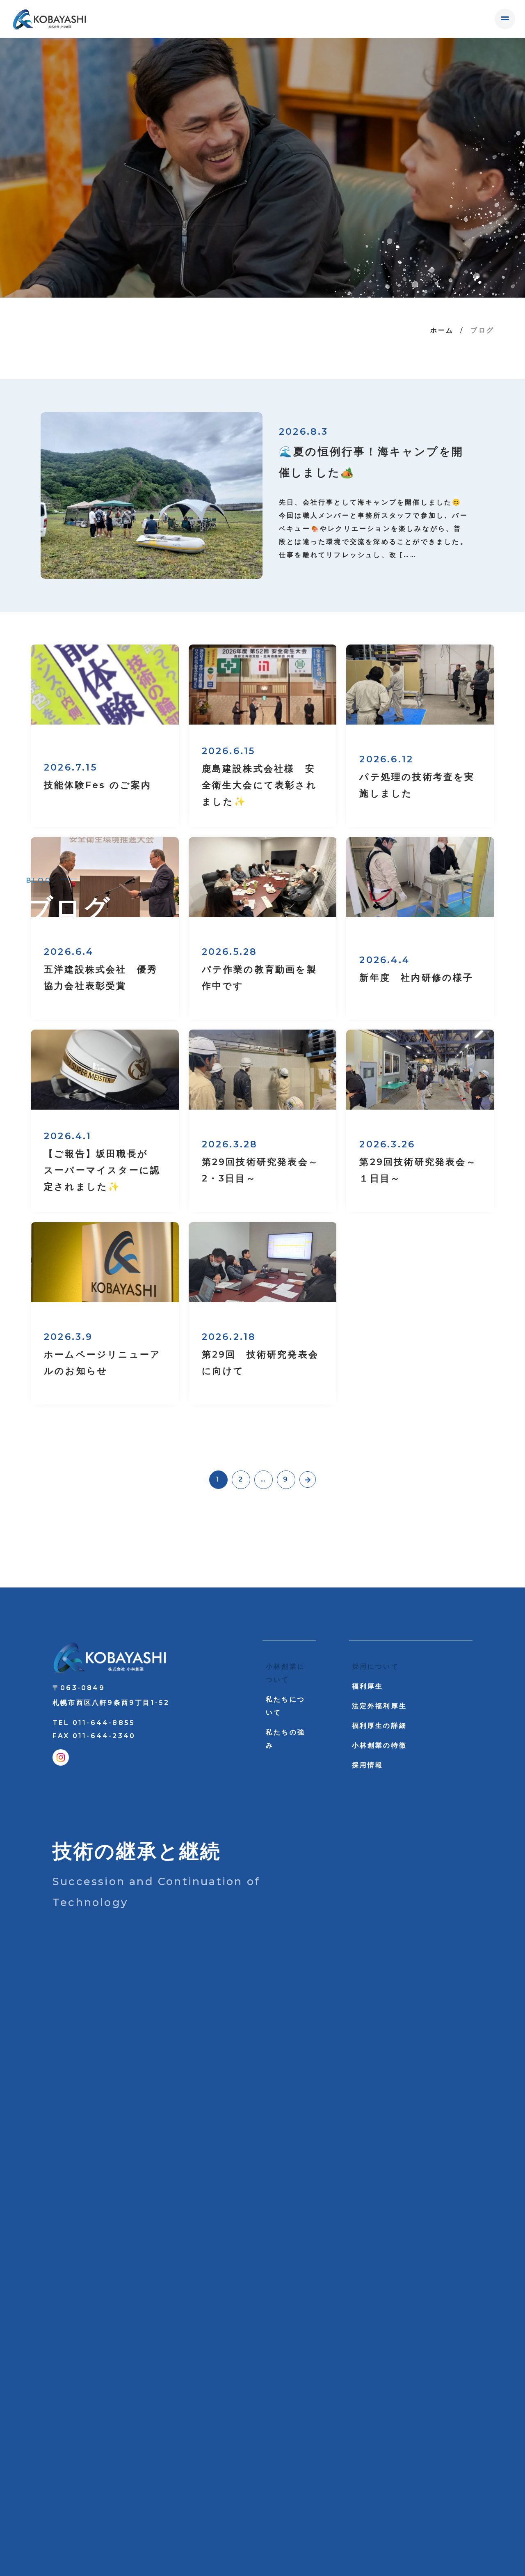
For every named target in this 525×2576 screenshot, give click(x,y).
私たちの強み (285, 1739)
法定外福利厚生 (379, 1706)
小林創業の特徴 (379, 1745)
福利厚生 (368, 1686)
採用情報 (368, 1765)
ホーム (442, 330)
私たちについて (285, 1706)
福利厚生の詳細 (379, 1726)
